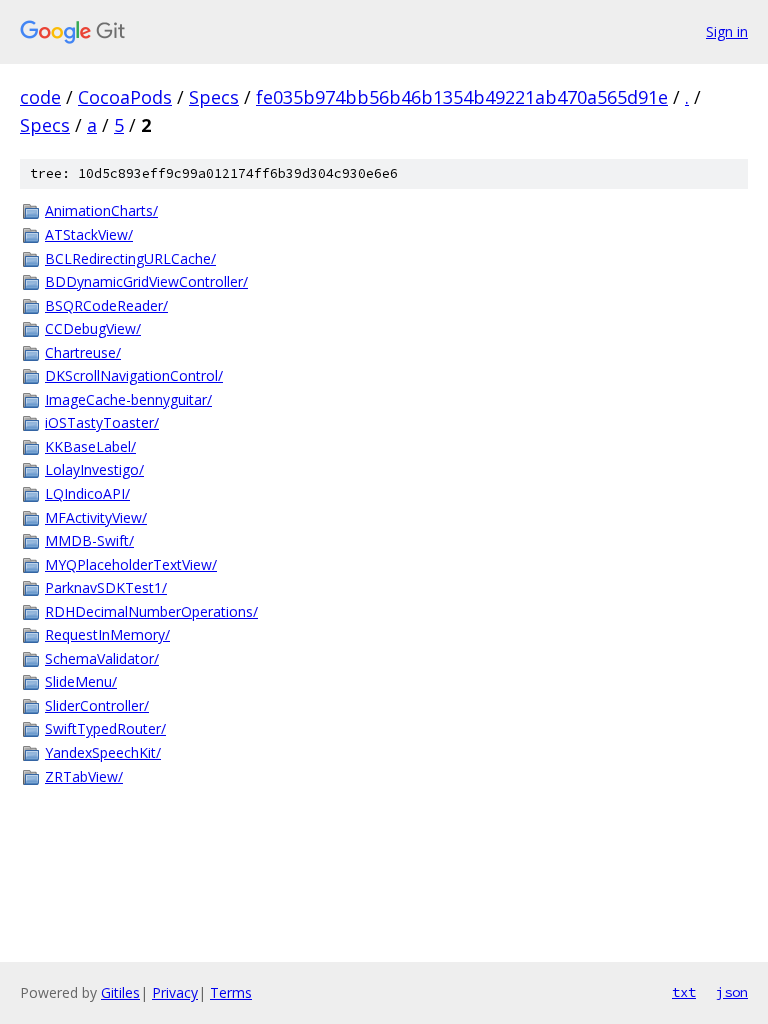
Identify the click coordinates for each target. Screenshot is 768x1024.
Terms (231, 992)
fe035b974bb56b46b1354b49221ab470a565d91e (462, 97)
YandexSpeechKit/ (103, 752)
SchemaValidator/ (102, 658)
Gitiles (120, 992)
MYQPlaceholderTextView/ (131, 564)
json (732, 992)
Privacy (175, 992)
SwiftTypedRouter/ (105, 728)
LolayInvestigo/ (94, 469)
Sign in (727, 31)
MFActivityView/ (96, 517)
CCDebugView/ (93, 328)
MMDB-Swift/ (89, 540)
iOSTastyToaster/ (102, 422)
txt (684, 992)
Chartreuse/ (83, 352)
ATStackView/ (89, 234)
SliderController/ (97, 705)
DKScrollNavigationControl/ (134, 375)
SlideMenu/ (81, 681)
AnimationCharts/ (101, 210)
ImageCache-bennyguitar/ (128, 399)
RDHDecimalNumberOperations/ (151, 611)
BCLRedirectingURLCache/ (130, 258)
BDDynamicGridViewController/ (146, 281)
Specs (214, 97)
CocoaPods (125, 97)
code (40, 97)
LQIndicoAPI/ (87, 493)
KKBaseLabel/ (90, 446)
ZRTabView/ (84, 776)
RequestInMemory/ (107, 634)
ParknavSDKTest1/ (106, 587)
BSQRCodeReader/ (106, 305)
